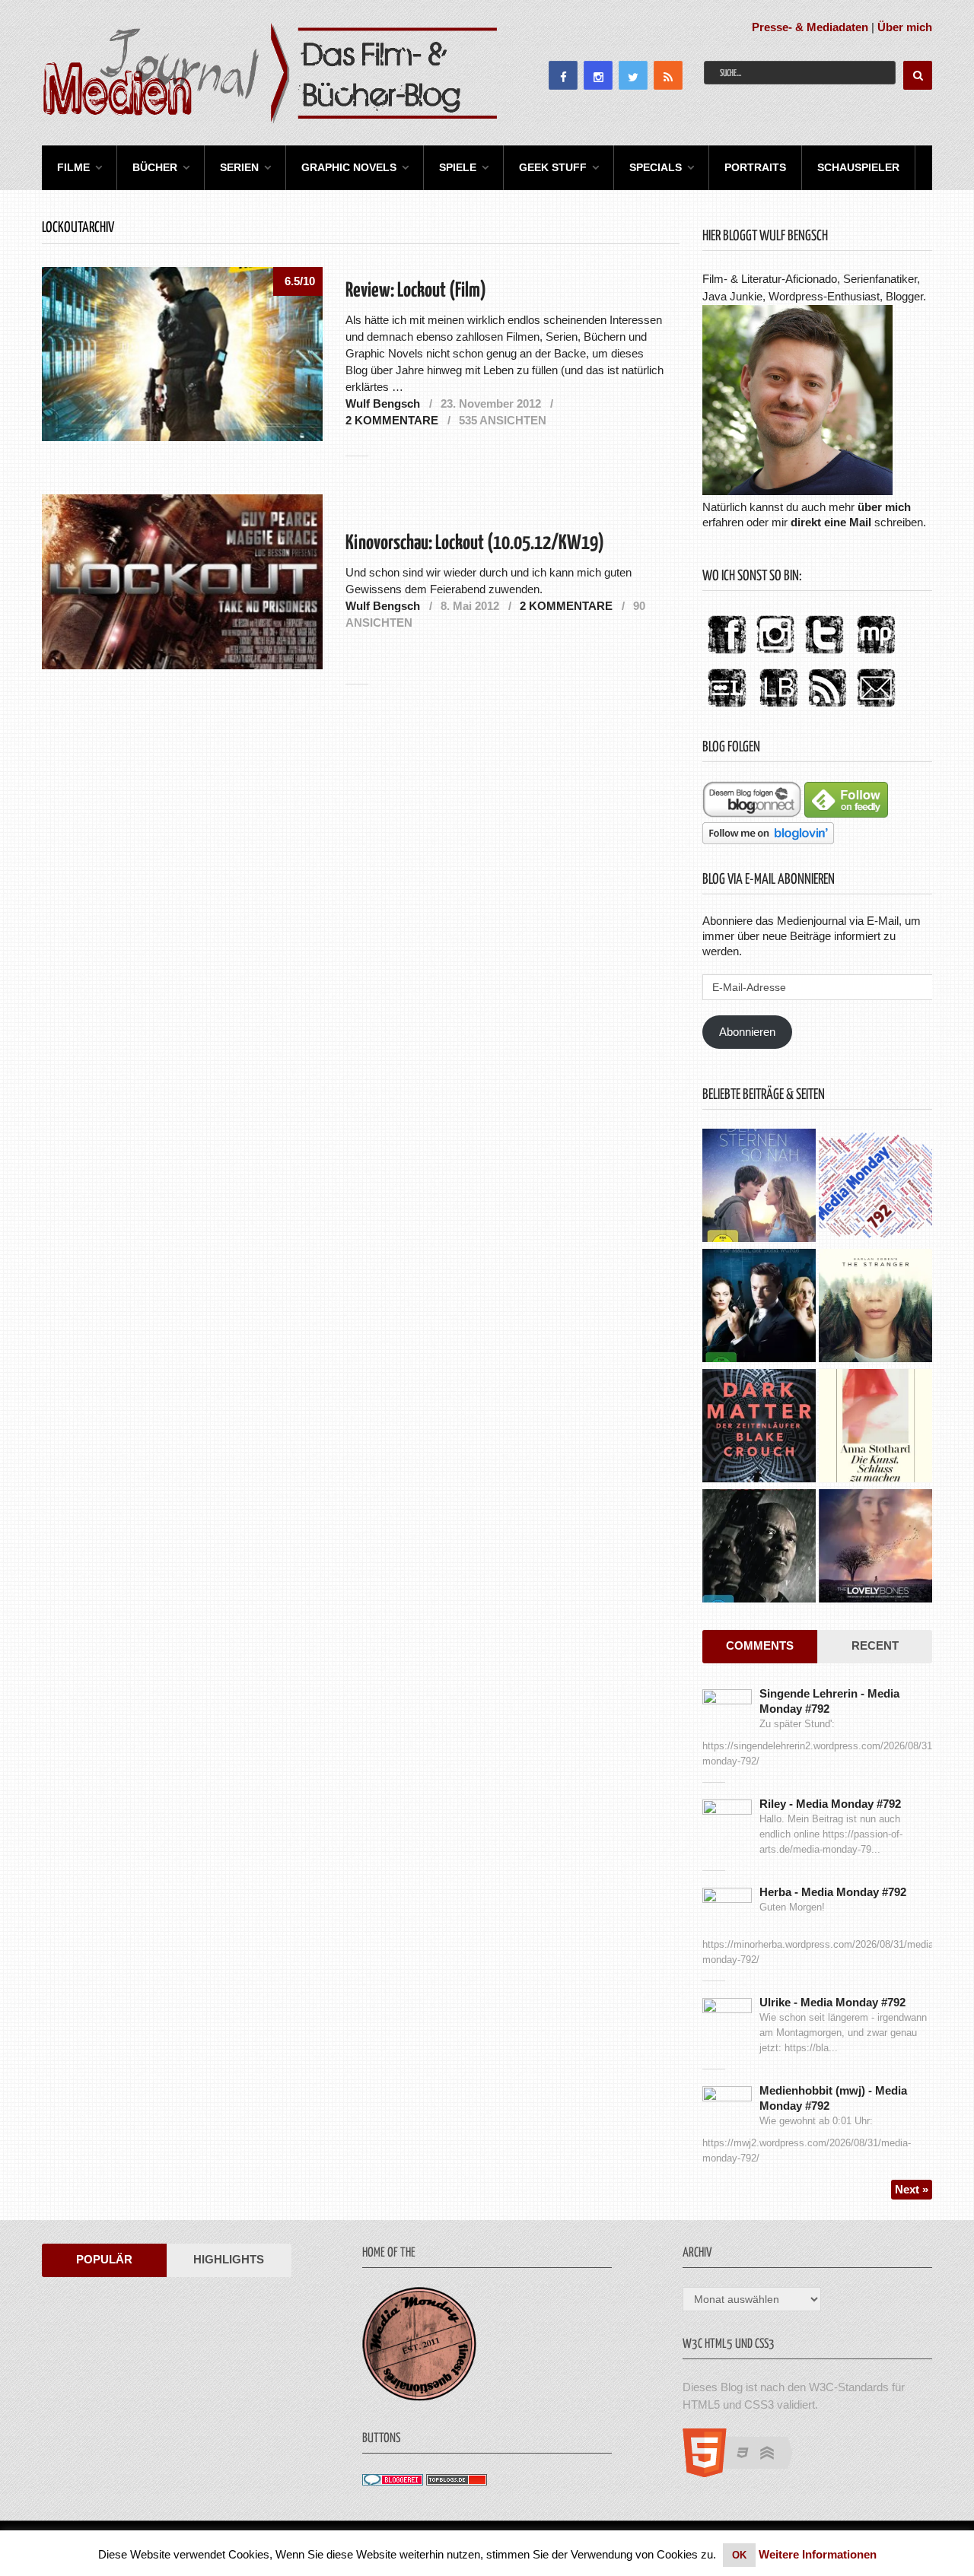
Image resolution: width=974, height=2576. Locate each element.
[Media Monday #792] (875, 1187)
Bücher (155, 167)
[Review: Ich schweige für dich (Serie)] (875, 1307)
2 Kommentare (392, 420)
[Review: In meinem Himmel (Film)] (875, 1548)
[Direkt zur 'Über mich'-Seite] (797, 491)
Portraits (755, 167)
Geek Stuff (553, 167)
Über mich (905, 27)
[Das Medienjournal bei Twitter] (824, 654)
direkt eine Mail (831, 522)
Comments (760, 1645)
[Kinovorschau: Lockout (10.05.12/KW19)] (182, 581)
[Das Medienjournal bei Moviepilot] (876, 654)
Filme (73, 167)
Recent (875, 1645)
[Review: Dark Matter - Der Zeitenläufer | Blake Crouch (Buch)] (759, 1428)
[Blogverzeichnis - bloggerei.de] (393, 2481)
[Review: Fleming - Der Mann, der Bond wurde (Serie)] (759, 1307)
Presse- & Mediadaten (810, 27)
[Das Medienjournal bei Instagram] (775, 654)
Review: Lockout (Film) (416, 291)
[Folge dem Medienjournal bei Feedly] (846, 813)
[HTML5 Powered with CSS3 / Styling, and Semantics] (745, 2473)
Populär (104, 2259)
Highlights (229, 2259)
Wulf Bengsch (383, 403)
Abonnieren (747, 1032)
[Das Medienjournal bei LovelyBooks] (778, 708)
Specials (656, 167)
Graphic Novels (349, 167)
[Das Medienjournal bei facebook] (727, 654)
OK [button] (739, 2555)
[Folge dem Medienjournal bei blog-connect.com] (752, 813)
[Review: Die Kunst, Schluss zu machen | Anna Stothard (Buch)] (875, 1428)
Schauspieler (858, 167)
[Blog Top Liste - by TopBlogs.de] (457, 2481)
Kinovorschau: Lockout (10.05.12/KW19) (475, 543)
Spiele (458, 167)
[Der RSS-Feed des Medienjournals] (827, 708)
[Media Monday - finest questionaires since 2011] (419, 2397)
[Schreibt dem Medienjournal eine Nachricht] (876, 708)
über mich (884, 507)
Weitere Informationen (818, 2554)
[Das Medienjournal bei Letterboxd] (727, 708)
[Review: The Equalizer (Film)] (759, 1548)
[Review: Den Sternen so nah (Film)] (759, 1187)
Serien (239, 167)
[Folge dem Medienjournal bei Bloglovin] (768, 840)
